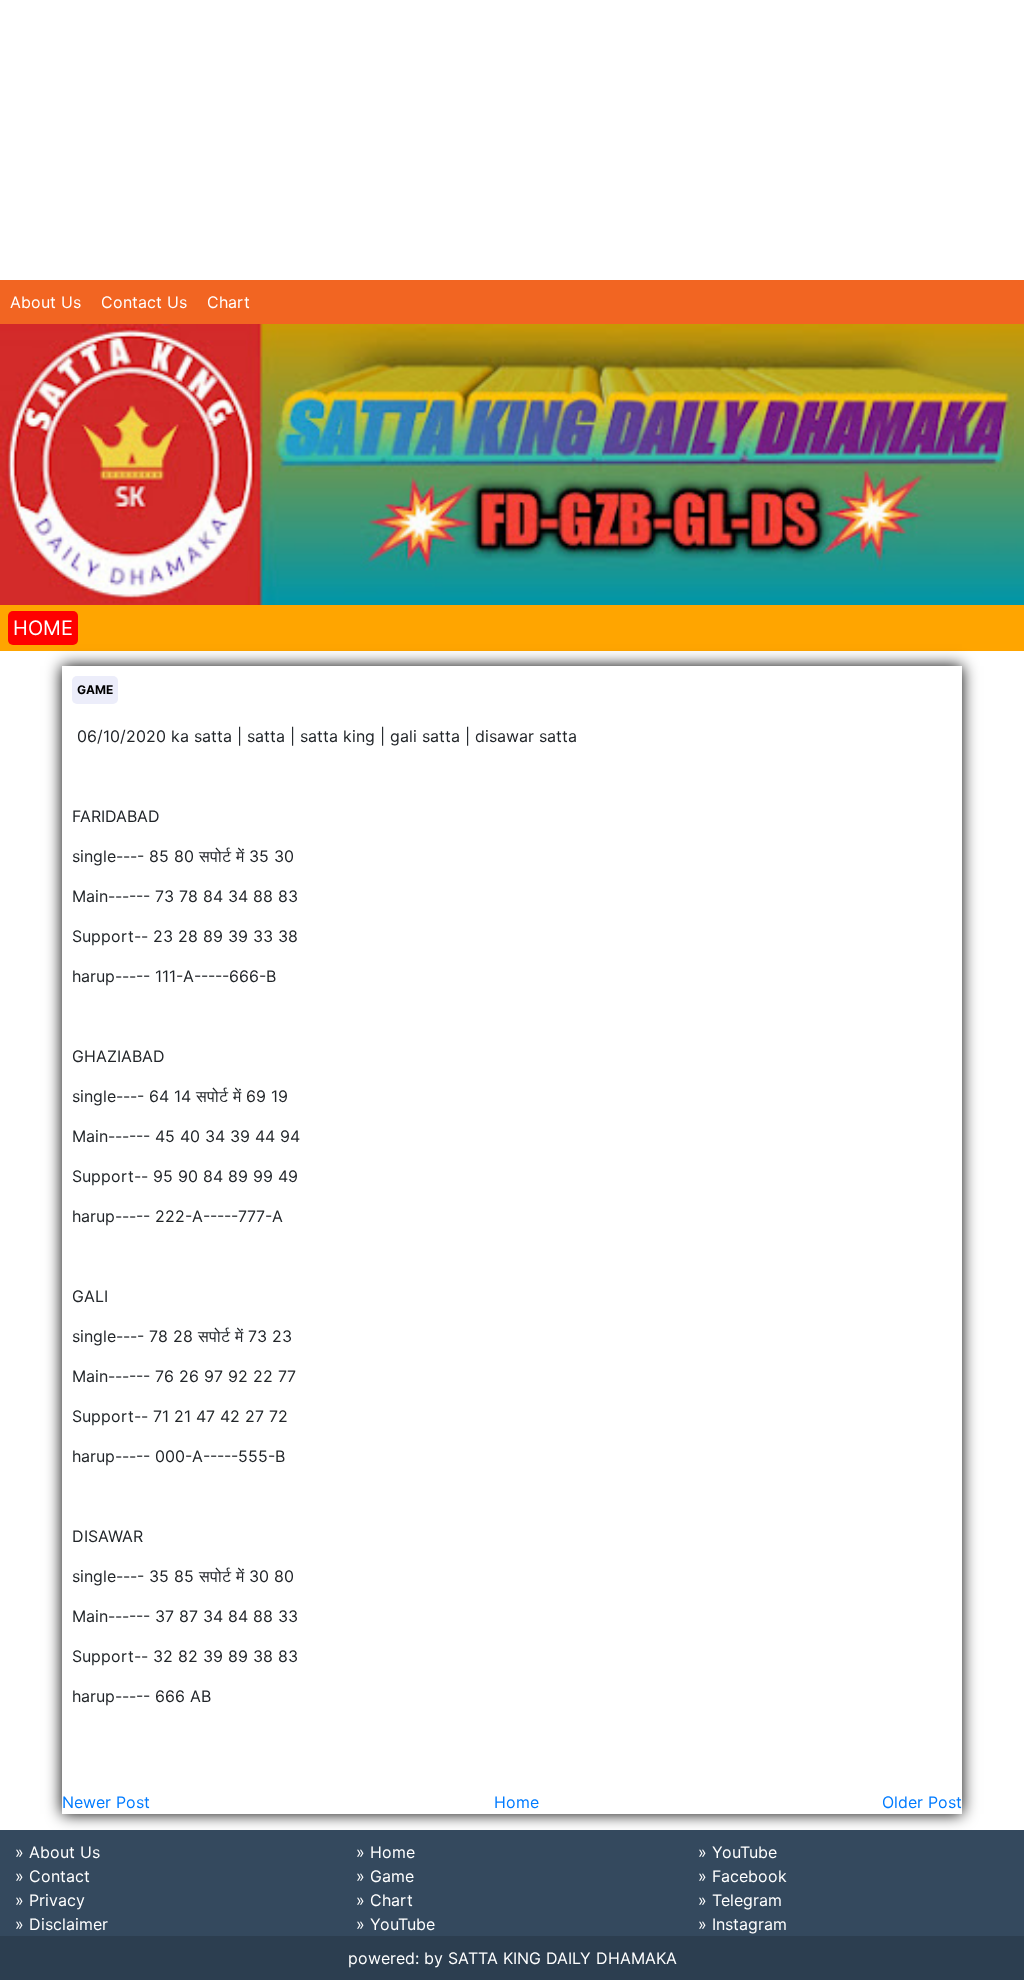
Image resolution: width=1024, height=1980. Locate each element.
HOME (43, 628)
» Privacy (50, 1900)
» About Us (57, 1852)
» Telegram (740, 1900)
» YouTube (395, 1924)
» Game (385, 1876)
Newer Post (106, 1802)
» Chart (384, 1900)
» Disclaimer (61, 1924)
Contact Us (144, 302)
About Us (45, 302)
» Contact (52, 1876)
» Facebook (742, 1876)
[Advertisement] (512, 140)
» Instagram (742, 1924)
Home (516, 1802)
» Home (385, 1852)
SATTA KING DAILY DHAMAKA (562, 1958)
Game (95, 689)
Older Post (922, 1802)
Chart (228, 302)
